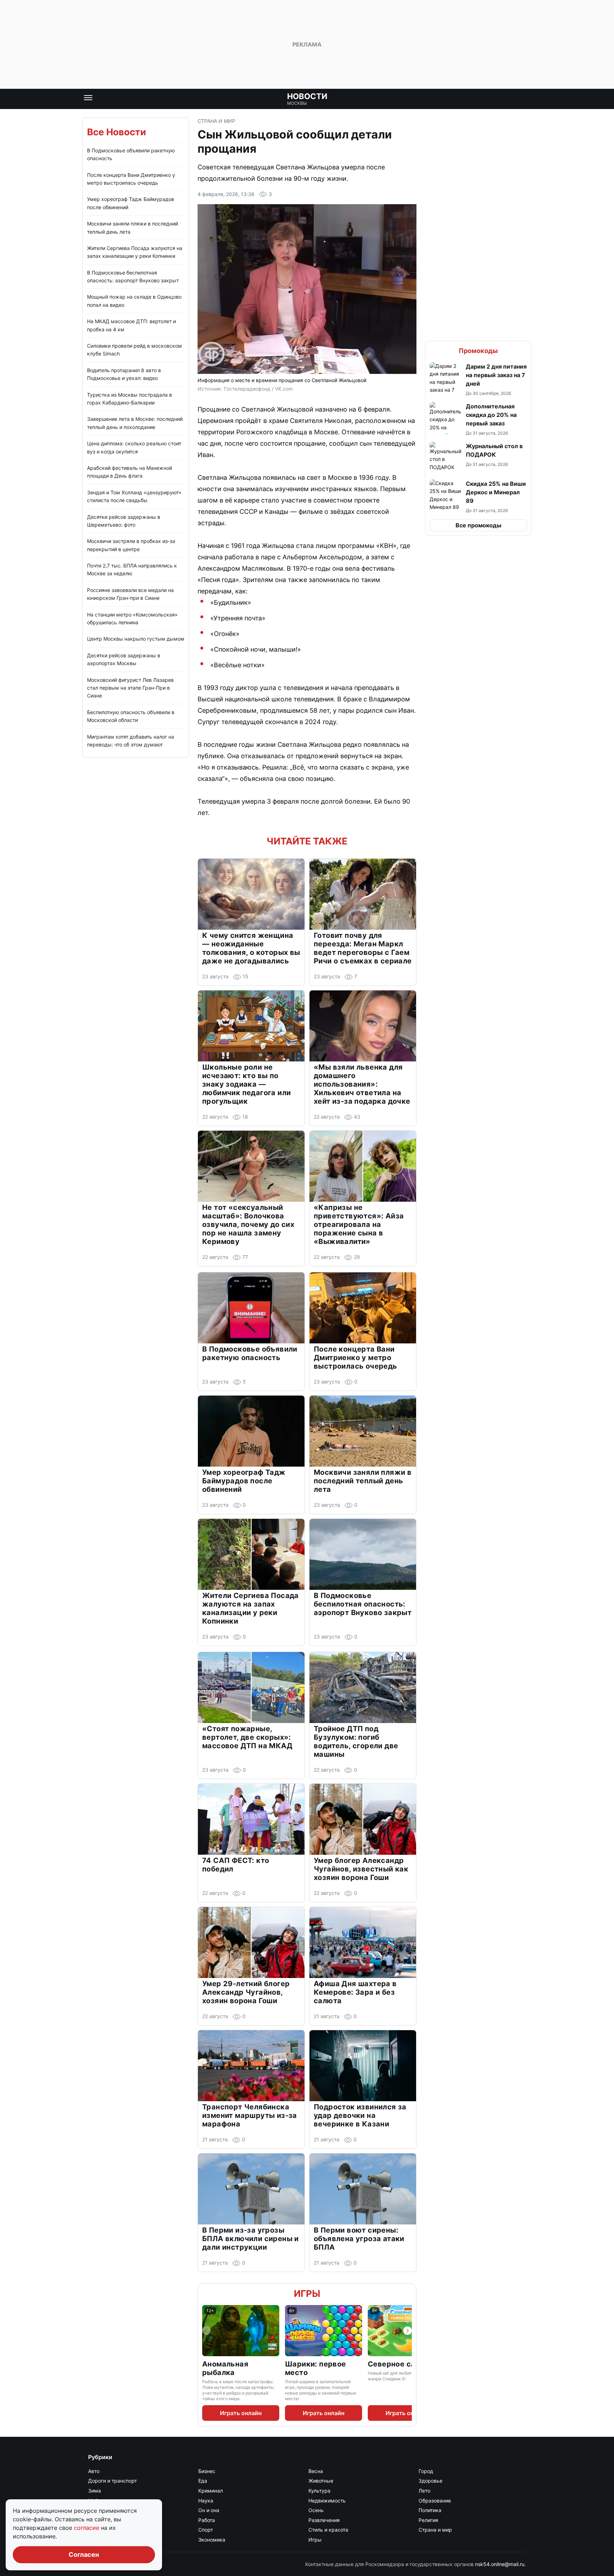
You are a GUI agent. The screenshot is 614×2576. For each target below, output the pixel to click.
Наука (206, 2501)
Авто (94, 2471)
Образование (435, 2501)
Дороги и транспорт (112, 2481)
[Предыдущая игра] (206, 2331)
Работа (207, 2520)
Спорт (206, 2530)
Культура (319, 2491)
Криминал (211, 2491)
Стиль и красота (328, 2530)
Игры (307, 2294)
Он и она (209, 2510)
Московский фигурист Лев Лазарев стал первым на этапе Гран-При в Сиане (130, 688)
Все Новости (117, 132)
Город (426, 2471)
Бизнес (207, 2471)
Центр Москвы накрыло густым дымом (136, 639)
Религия (428, 2520)
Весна (316, 2471)
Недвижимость (327, 2501)
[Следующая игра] (408, 2331)
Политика (430, 2510)
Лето (424, 2491)
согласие (87, 2528)
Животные (321, 2481)
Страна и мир (216, 121)
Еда (203, 2481)
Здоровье (430, 2481)
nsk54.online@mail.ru (500, 2564)
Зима (95, 2491)
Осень (316, 2510)
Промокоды (478, 351)
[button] (478, 379)
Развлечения (324, 2520)
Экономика (212, 2540)
